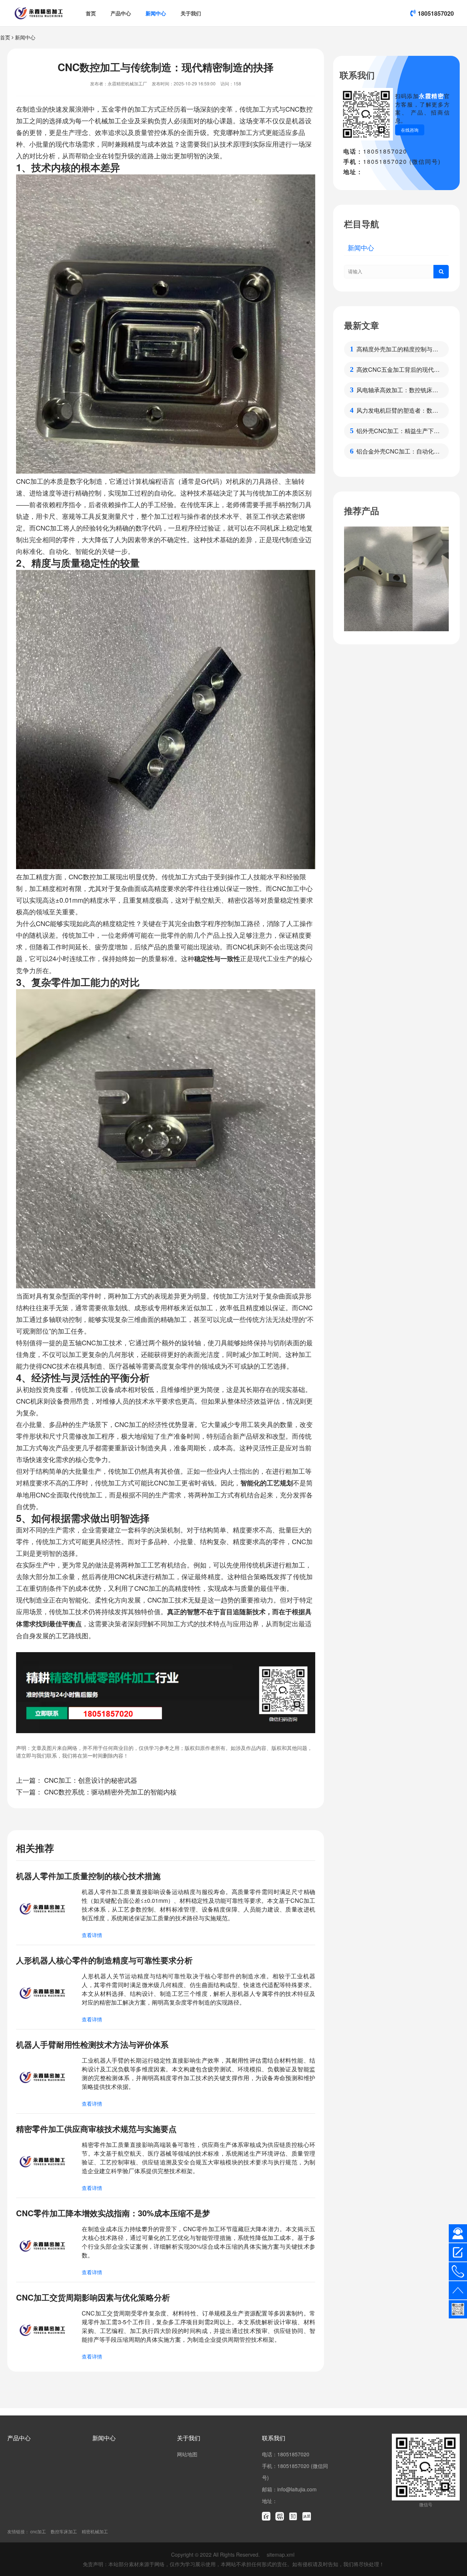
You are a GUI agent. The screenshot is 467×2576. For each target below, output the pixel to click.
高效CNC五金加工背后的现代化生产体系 (398, 370)
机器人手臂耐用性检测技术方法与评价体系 (92, 2044)
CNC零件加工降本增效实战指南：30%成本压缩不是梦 (113, 2213)
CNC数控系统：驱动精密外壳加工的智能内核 (110, 1792)
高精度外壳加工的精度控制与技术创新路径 (397, 349)
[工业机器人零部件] (396, 579)
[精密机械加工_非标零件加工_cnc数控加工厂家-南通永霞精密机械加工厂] (39, 13)
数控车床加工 (64, 2531)
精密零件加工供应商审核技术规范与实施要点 (96, 2129)
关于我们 (191, 13)
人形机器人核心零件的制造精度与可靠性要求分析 (104, 1960)
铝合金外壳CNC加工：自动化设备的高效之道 (398, 451)
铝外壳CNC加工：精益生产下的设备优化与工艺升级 (398, 431)
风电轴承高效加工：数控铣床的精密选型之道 (397, 390)
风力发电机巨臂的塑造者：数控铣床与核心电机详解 (397, 410)
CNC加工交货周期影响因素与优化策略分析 (93, 2297)
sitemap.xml (281, 2554)
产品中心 (121, 13)
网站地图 (187, 2454)
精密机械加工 (95, 2531)
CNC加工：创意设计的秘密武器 (91, 1780)
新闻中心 (156, 13)
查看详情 (92, 1935)
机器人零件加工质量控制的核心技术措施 (88, 1876)
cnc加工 (38, 2531)
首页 (91, 13)
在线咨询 (410, 130)
